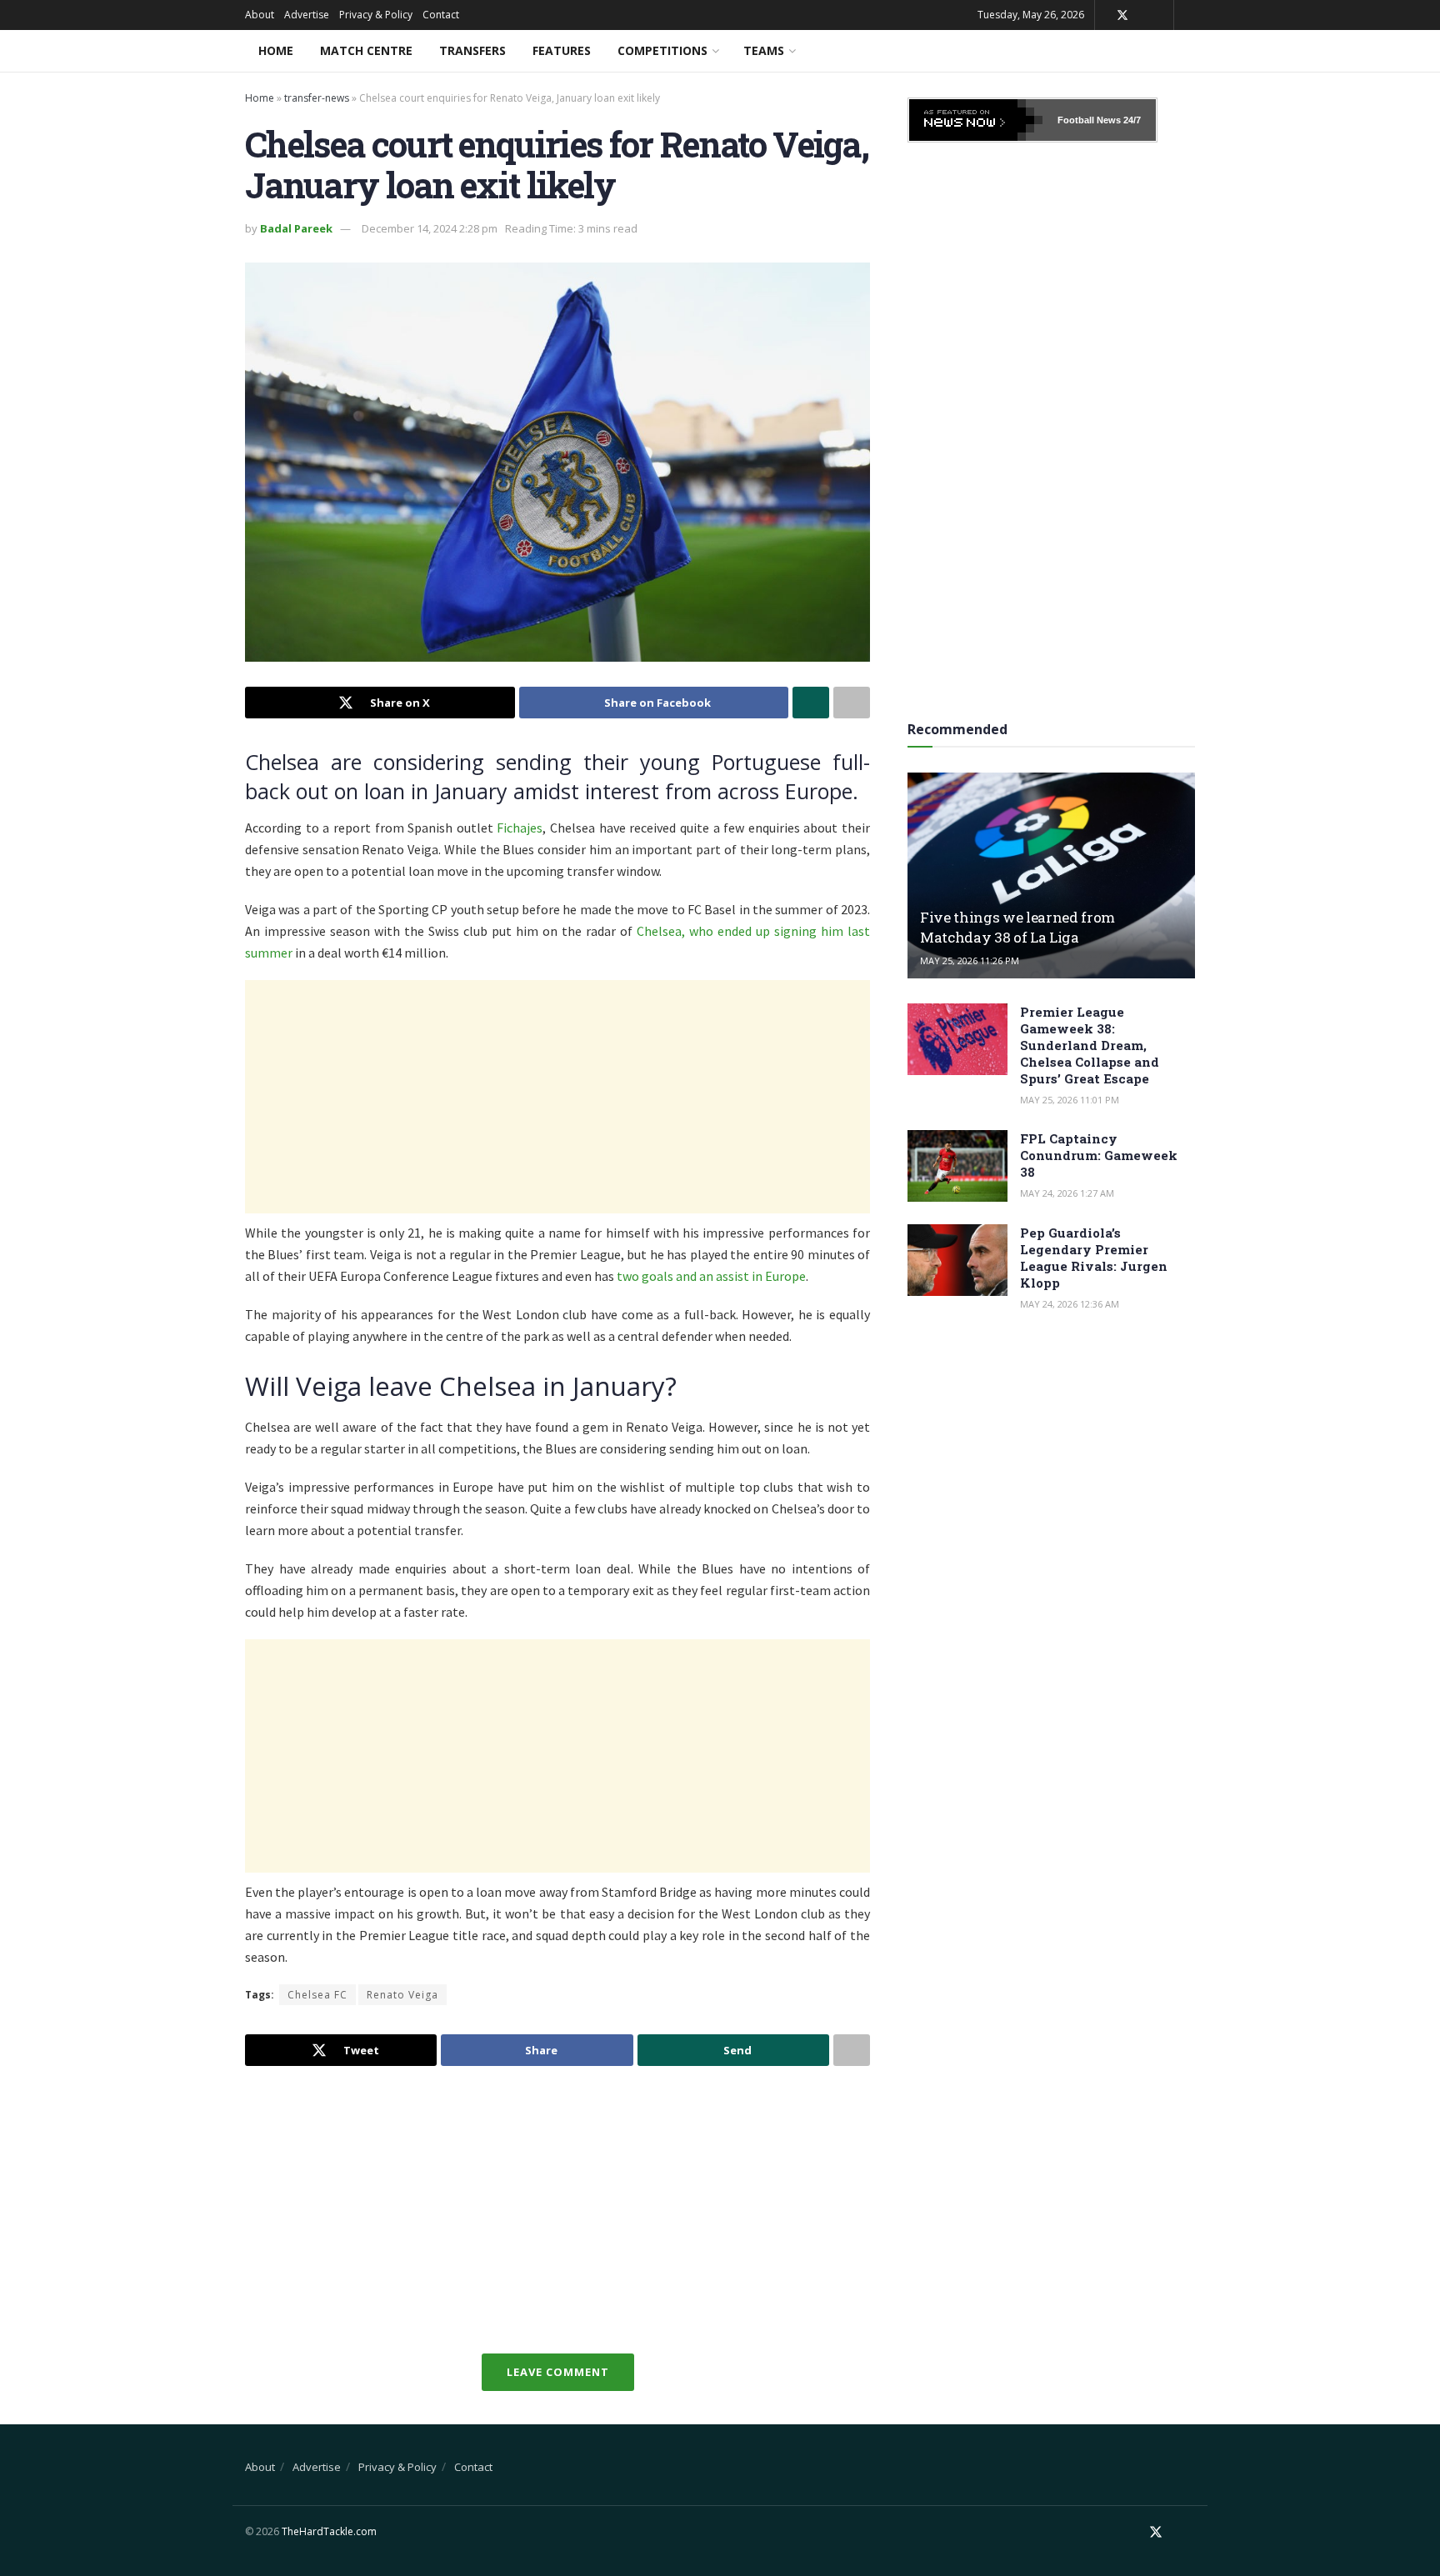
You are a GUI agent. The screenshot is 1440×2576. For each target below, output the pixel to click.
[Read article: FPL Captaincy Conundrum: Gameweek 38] (957, 1166)
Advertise (307, 15)
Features (562, 50)
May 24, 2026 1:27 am (1067, 1193)
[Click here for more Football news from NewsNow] (976, 120)
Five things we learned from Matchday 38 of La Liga (1017, 927)
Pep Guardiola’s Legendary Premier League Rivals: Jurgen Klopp (1094, 1258)
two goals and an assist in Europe (710, 1276)
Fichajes (520, 828)
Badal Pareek (296, 228)
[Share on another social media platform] (852, 703)
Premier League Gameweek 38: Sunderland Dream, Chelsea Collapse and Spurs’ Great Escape (1090, 1045)
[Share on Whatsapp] (811, 703)
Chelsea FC (317, 1995)
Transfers (472, 50)
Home (276, 50)
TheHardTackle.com (329, 2531)
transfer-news (317, 98)
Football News (1089, 120)
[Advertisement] (557, 1097)
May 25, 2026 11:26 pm (970, 960)
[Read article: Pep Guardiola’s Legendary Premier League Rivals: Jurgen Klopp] (957, 1260)
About (260, 15)
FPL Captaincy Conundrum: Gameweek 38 (1099, 1155)
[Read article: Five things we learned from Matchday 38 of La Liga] (1051, 875)
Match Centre (366, 50)
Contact (441, 15)
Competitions (662, 50)
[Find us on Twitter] (1122, 15)
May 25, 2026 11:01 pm (1070, 1100)
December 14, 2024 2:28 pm (430, 228)
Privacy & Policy (376, 15)
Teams (764, 50)
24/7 (1131, 120)
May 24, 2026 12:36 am (1070, 1304)
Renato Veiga (402, 1995)
